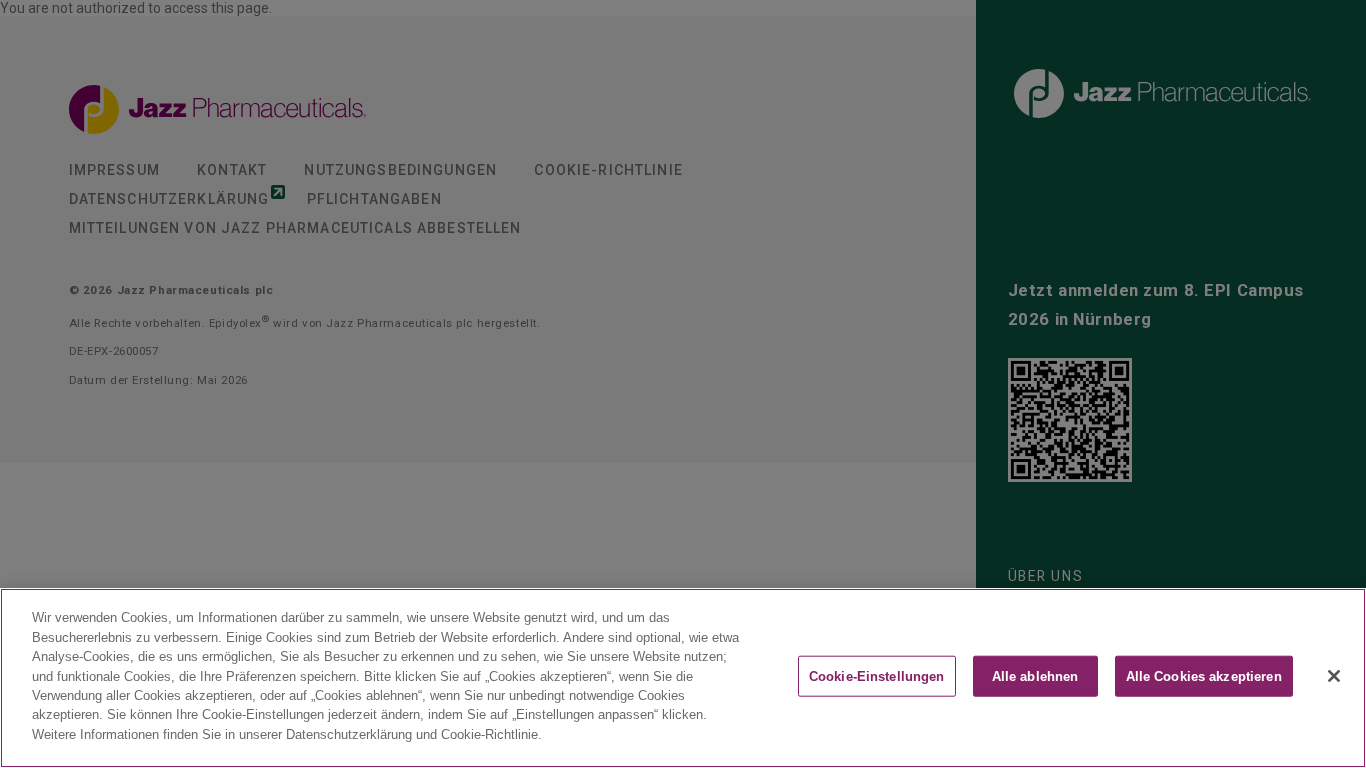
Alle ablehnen (1035, 676)
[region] (683, 678)
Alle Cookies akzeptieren (1204, 676)
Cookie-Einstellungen (877, 676)
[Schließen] (1334, 676)
